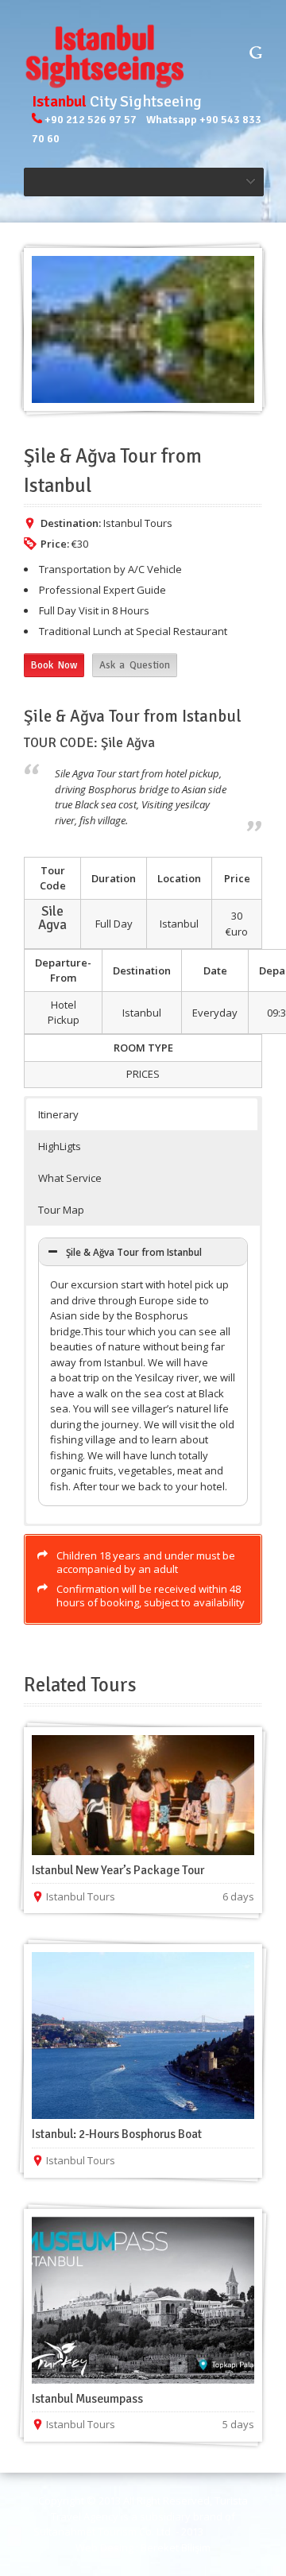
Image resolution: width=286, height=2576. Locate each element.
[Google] (256, 52)
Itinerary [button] (58, 1114)
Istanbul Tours (138, 523)
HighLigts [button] (60, 1146)
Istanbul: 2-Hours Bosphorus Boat (117, 2134)
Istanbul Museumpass (87, 2399)
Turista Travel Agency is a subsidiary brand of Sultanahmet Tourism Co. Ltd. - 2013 (141, 2516)
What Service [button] (70, 1178)
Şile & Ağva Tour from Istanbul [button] (134, 1252)
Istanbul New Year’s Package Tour (118, 1870)
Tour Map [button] (61, 1210)
